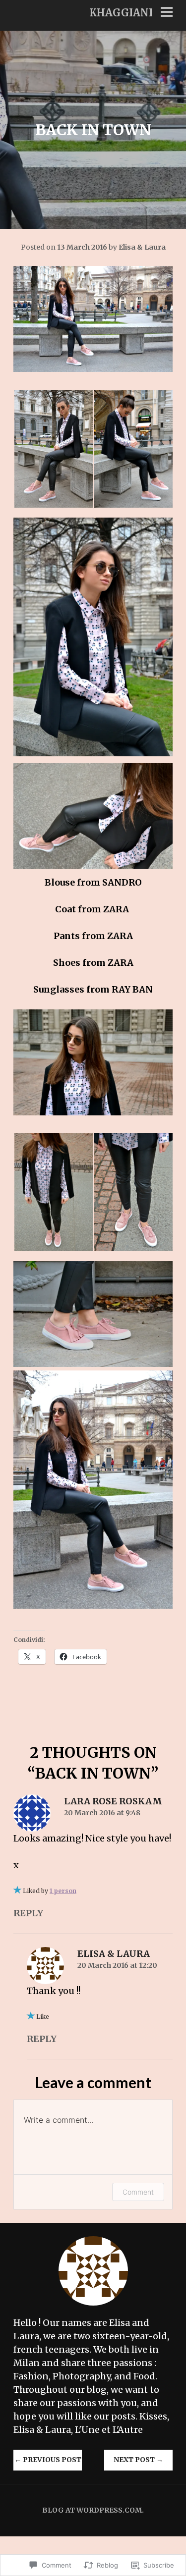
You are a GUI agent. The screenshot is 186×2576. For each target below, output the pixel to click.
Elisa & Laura (142, 247)
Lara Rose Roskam (113, 1801)
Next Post (138, 2460)
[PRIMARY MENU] (167, 13)
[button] (53, 449)
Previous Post (48, 2460)
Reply (28, 1913)
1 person (63, 1891)
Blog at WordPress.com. (93, 2510)
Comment (138, 2192)
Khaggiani (121, 13)
